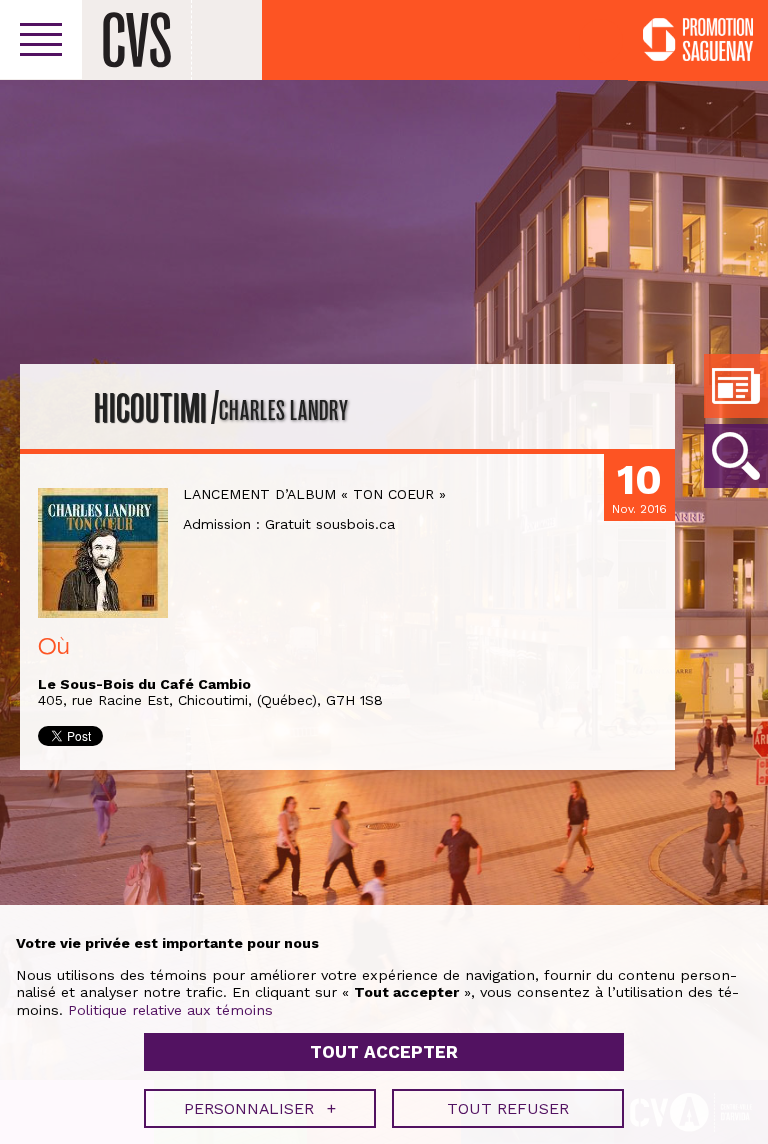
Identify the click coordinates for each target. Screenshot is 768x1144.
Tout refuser (508, 1108)
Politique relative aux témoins (170, 1010)
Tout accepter (384, 1052)
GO (736, 456)
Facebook (601, 41)
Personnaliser (260, 1108)
